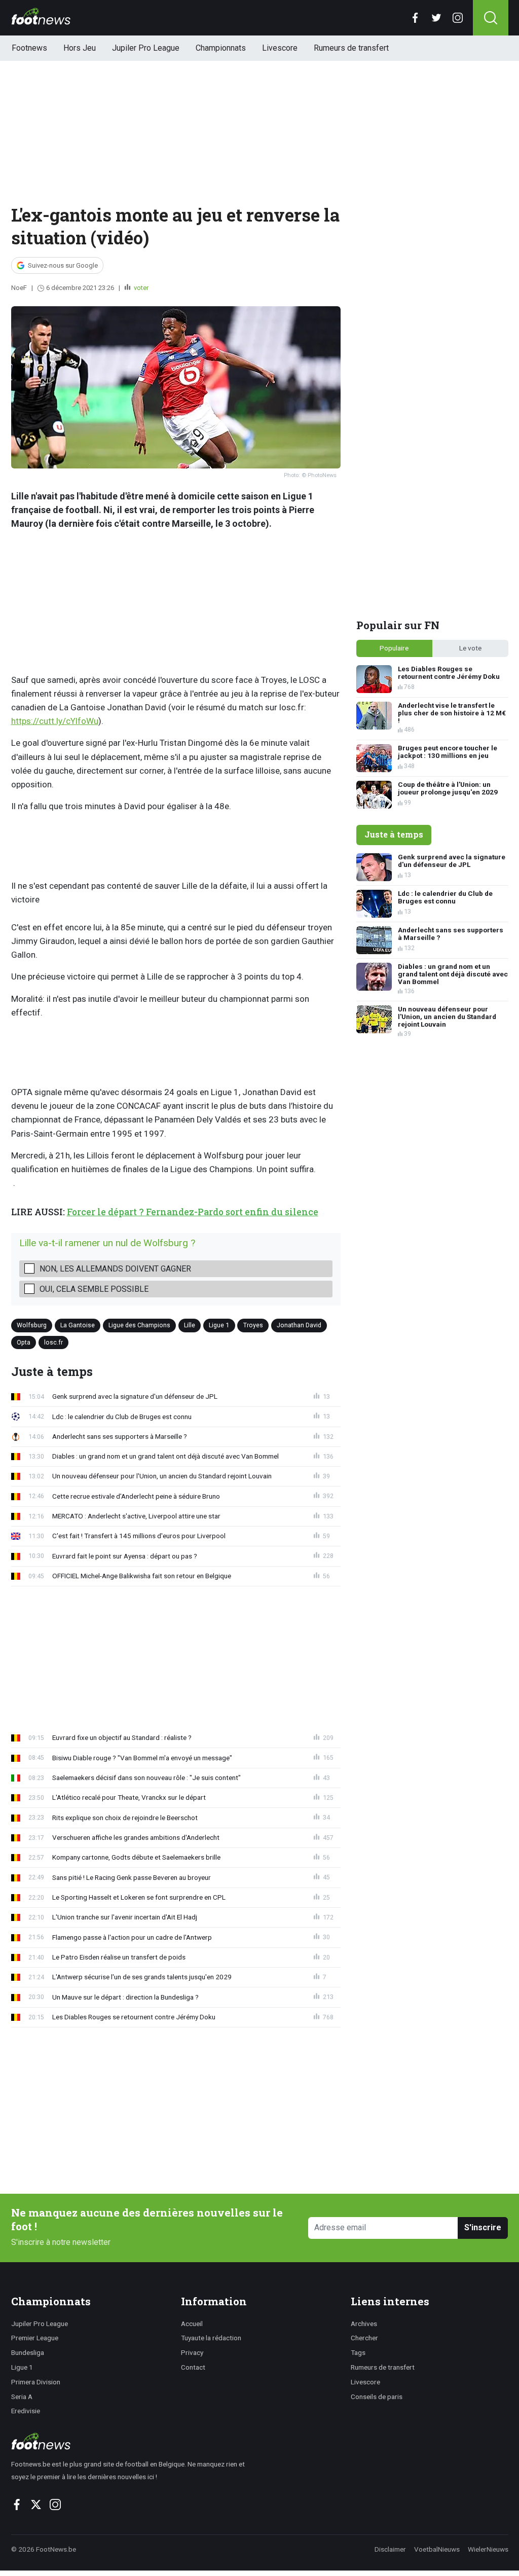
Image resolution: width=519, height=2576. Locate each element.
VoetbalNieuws (437, 2549)
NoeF (19, 288)
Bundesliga (28, 2352)
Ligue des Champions (139, 1325)
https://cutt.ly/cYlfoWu (55, 721)
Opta (24, 1342)
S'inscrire (483, 2227)
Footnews (29, 48)
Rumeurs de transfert (351, 48)
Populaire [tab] (394, 648)
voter (140, 288)
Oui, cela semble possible (94, 1289)
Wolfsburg (32, 1325)
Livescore (280, 48)
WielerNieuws (488, 2549)
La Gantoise (78, 1325)
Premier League (35, 2338)
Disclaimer (390, 2549)
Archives (364, 2324)
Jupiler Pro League (146, 48)
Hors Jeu (80, 48)
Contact (193, 2367)
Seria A (22, 2397)
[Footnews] (133, 2441)
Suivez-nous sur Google (63, 265)
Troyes (253, 1325)
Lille (190, 1325)
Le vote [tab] (470, 648)
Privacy (192, 2352)
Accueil (192, 2324)
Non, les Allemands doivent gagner (115, 1269)
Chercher (364, 2338)
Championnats (221, 48)
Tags (358, 2352)
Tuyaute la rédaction (211, 2338)
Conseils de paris (377, 2397)
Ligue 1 (219, 1325)
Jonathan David (299, 1325)
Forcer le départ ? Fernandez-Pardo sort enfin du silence (193, 1212)
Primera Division (36, 2382)
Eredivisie (26, 2411)
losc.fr (53, 1342)
